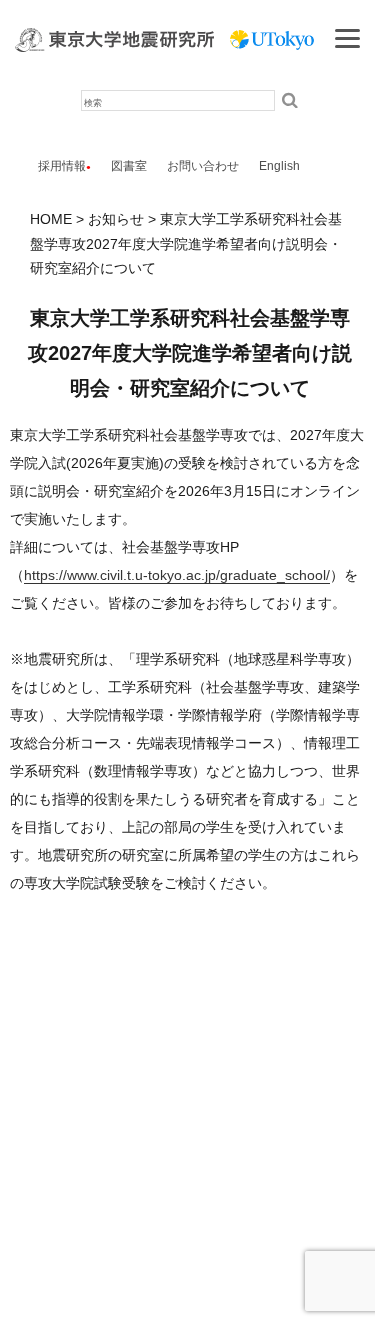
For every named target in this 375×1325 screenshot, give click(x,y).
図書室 (129, 166)
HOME (51, 219)
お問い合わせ (203, 166)
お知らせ (116, 219)
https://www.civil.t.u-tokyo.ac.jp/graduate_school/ (177, 575)
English (279, 166)
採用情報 (62, 166)
